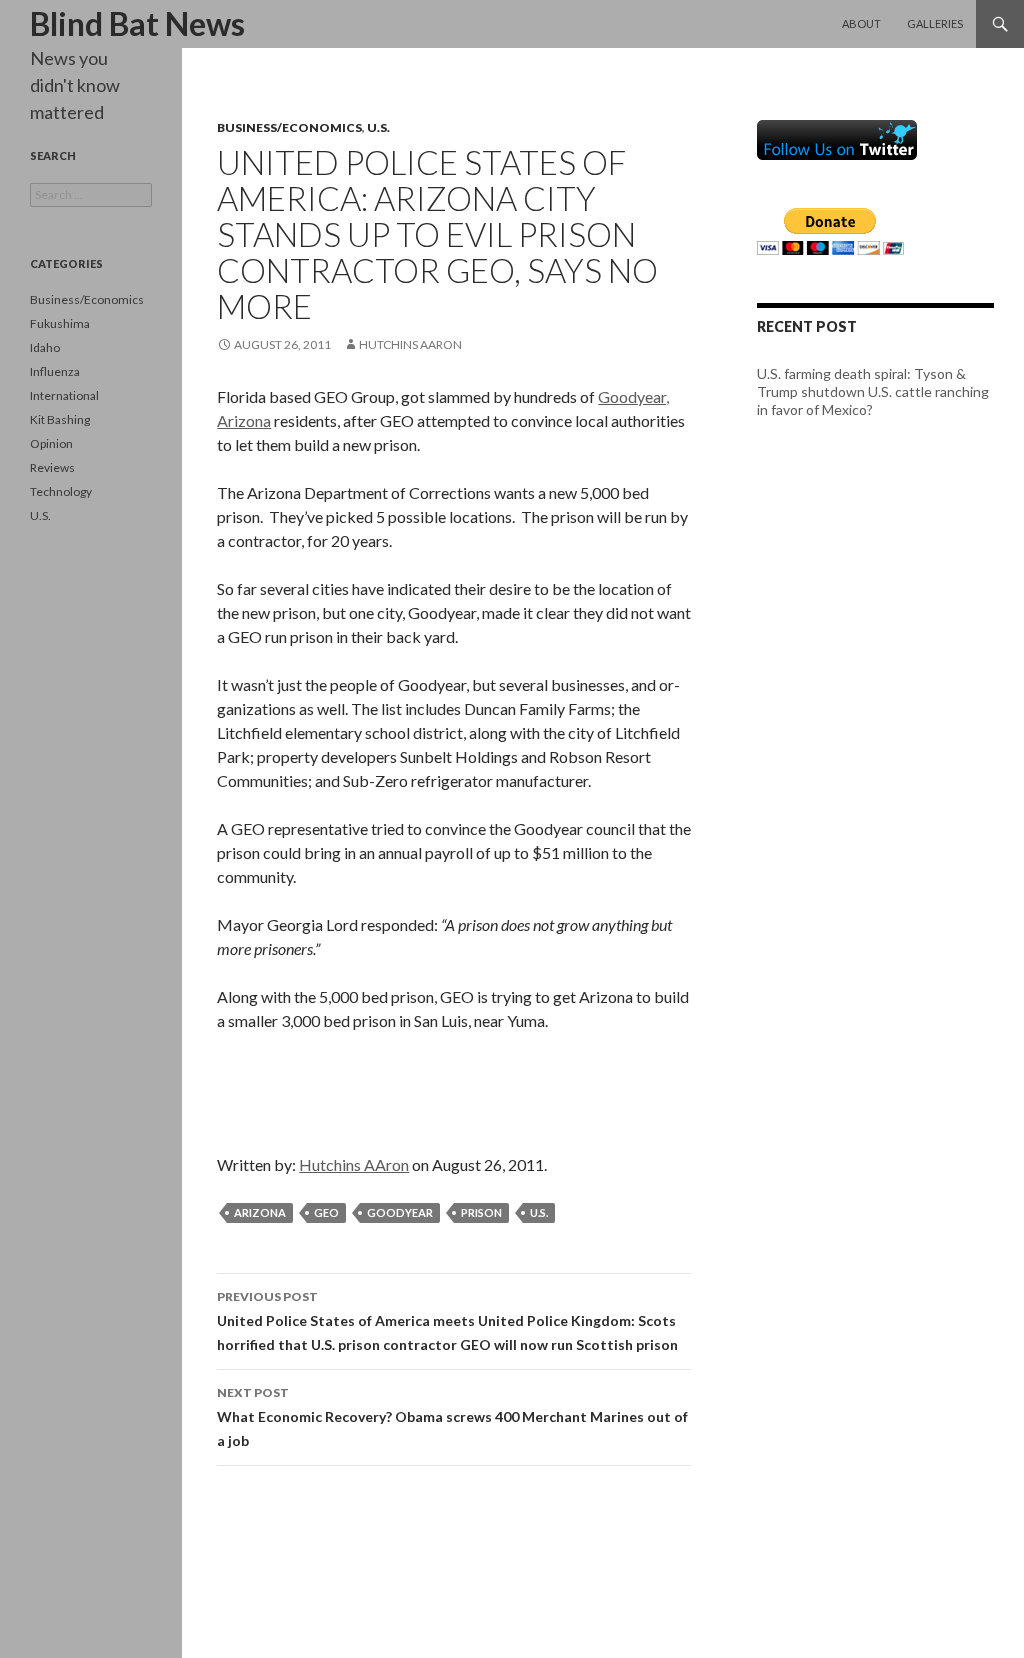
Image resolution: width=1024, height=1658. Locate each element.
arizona (260, 1212)
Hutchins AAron (410, 344)
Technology (61, 491)
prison (481, 1212)
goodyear (400, 1212)
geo (326, 1212)
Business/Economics (289, 127)
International (64, 395)
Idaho (45, 347)
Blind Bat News (137, 23)
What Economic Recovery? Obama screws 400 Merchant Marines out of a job (452, 1417)
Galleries (935, 23)
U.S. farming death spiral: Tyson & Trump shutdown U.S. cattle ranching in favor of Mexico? (873, 391)
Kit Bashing (60, 419)
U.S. (378, 127)
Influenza (55, 371)
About (861, 23)
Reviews (52, 467)
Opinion (51, 443)
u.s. (539, 1212)
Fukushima (60, 323)
